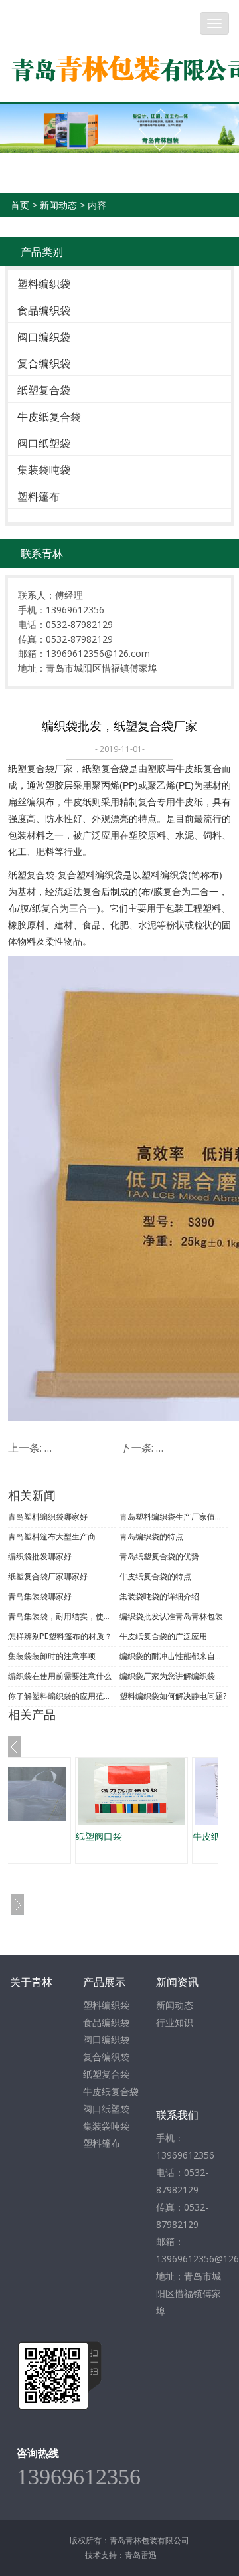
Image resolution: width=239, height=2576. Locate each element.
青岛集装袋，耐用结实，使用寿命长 (62, 1616)
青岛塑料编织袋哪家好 (48, 1517)
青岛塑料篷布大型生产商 (52, 1536)
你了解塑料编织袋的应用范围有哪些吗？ (62, 1696)
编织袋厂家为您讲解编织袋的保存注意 (174, 1676)
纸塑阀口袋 (66, 1836)
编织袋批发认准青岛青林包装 (171, 1616)
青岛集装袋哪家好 (40, 1596)
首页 (20, 205)
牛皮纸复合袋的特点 (155, 1576)
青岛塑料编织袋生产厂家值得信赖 (174, 1517)
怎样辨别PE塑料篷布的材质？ (60, 1636)
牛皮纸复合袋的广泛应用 (163, 1636)
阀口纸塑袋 (44, 443)
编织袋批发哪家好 (40, 1556)
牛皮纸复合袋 (49, 417)
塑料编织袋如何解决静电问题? (173, 1696)
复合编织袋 (44, 363)
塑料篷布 (39, 496)
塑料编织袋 (44, 284)
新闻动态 (58, 205)
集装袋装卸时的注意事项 (52, 1656)
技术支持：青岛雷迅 (121, 2555)
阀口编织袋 (44, 337)
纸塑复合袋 (44, 390)
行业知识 (175, 2022)
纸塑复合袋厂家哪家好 (48, 1576)
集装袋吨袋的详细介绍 (159, 1596)
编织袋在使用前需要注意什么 (60, 1676)
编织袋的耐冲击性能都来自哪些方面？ (174, 1656)
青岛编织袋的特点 (151, 1536)
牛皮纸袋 (178, 1836)
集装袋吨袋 (44, 470)
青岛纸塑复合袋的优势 (159, 1556)
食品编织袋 (44, 310)
